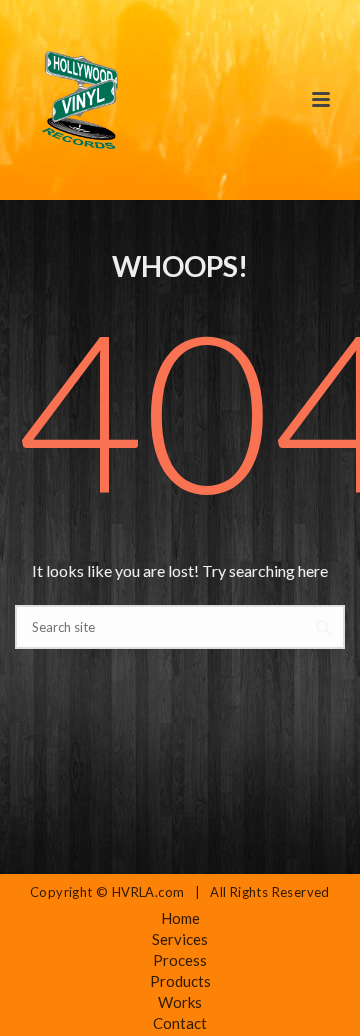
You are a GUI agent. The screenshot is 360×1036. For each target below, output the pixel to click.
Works (180, 1002)
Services (180, 939)
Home (180, 918)
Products (180, 981)
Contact (180, 1023)
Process (180, 960)
